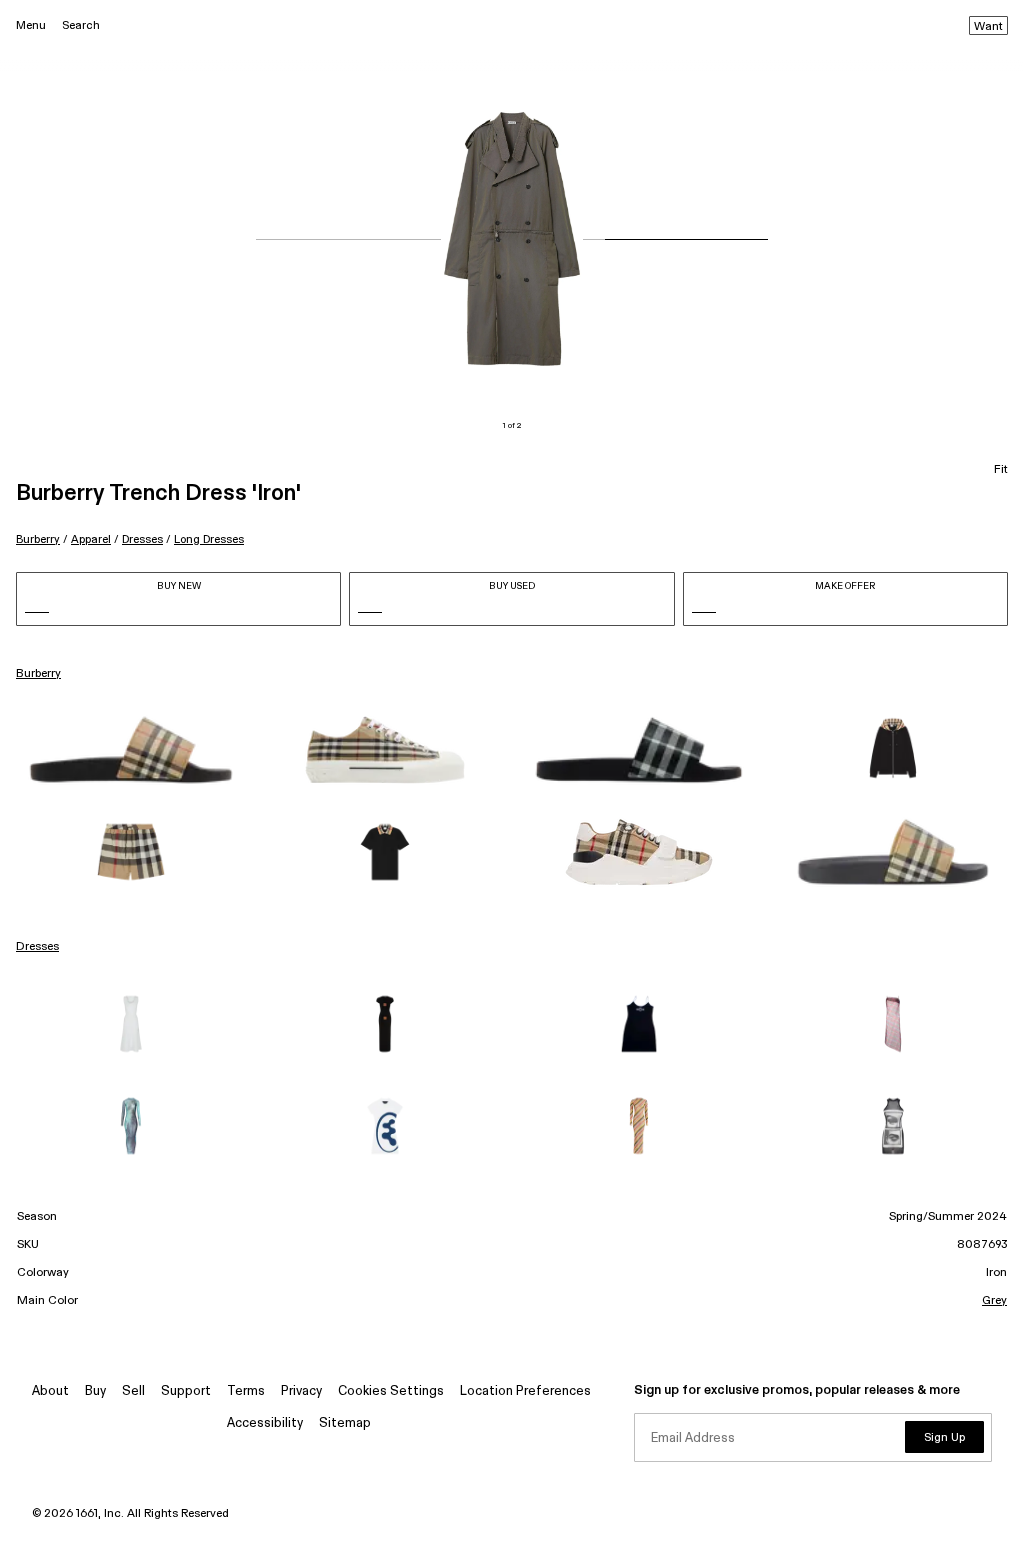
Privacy (301, 1391)
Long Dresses (209, 539)
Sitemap (345, 1423)
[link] (131, 750)
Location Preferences (525, 1391)
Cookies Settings (391, 1391)
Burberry (38, 539)
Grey (994, 1301)
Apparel (91, 539)
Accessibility (265, 1423)
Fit (1001, 470)
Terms (246, 1391)
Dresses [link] (37, 947)
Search (81, 25)
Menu (31, 25)
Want (988, 27)
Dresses (142, 539)
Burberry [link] (38, 674)
